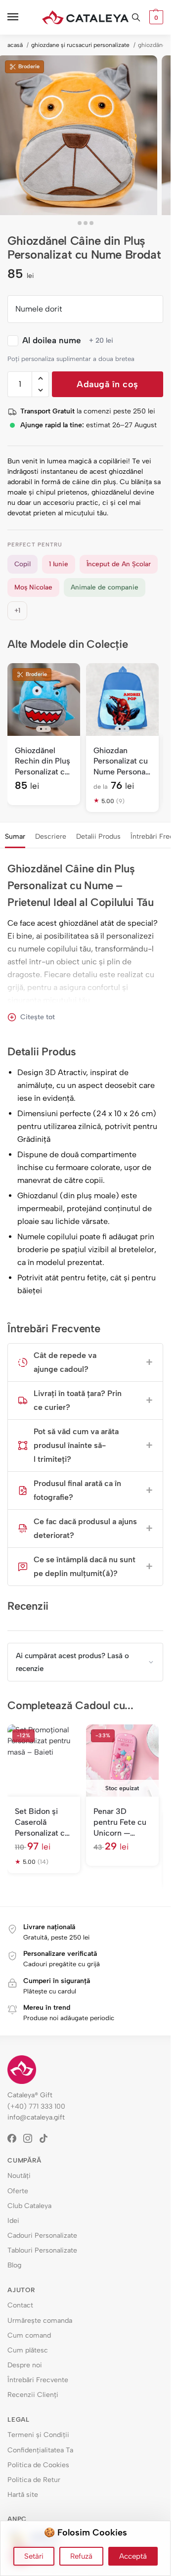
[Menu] (22, 17)
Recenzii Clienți (33, 2395)
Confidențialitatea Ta (40, 2450)
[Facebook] (15, 2138)
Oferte (18, 2191)
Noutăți (19, 2176)
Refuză (81, 2556)
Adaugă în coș (108, 384)
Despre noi (25, 2365)
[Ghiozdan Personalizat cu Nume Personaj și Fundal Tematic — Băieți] (122, 700)
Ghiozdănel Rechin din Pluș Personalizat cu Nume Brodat (43, 762)
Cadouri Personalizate (42, 2236)
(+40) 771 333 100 (36, 2106)
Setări (34, 2556)
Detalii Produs (98, 836)
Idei (13, 2221)
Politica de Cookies (38, 2465)
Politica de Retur (34, 2480)
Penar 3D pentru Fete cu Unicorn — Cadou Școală (120, 1822)
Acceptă (133, 2556)
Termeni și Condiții (38, 2435)
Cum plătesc (28, 2350)
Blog (14, 2265)
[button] (155, 17)
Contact (20, 2305)
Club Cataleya (29, 2206)
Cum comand (29, 2335)
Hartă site (23, 2495)
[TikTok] (47, 2138)
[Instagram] (31, 2138)
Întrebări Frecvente (38, 2380)
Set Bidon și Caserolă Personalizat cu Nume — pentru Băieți (43, 1822)
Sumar (15, 836)
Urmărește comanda (40, 2321)
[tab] (15, 835)
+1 (17, 610)
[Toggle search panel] (136, 17)
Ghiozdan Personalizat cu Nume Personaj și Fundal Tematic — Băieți (121, 762)
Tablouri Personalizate (42, 2250)
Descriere (51, 836)
